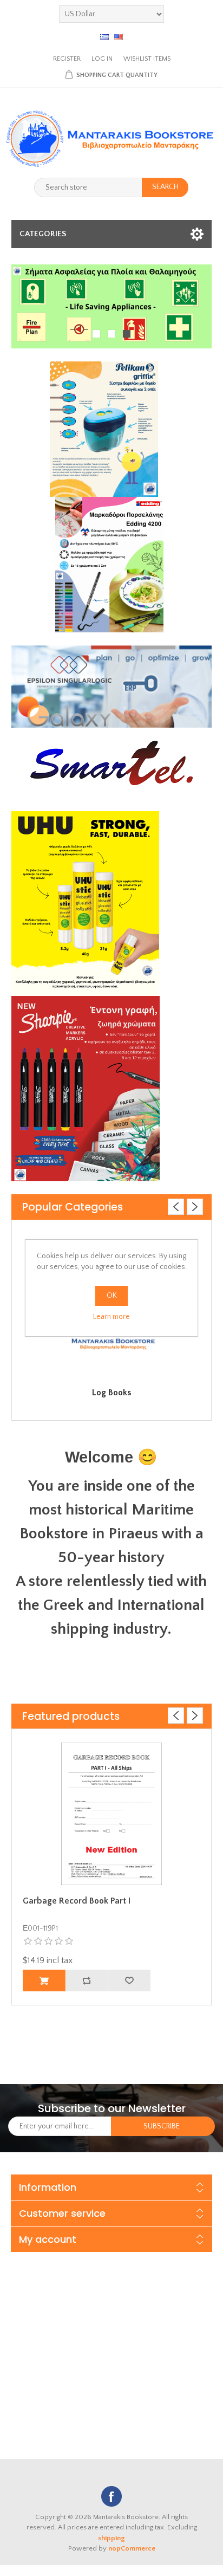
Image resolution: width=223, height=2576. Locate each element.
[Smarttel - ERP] (112, 686)
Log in (102, 59)
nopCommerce (132, 2548)
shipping (111, 2538)
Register (67, 59)
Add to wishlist (129, 1980)
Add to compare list (87, 1980)
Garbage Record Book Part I (77, 1901)
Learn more (111, 1317)
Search (165, 187)
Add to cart (44, 1980)
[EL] (104, 37)
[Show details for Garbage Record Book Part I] (112, 1814)
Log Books (111, 1393)
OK (112, 1296)
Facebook (111, 2496)
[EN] (119, 37)
